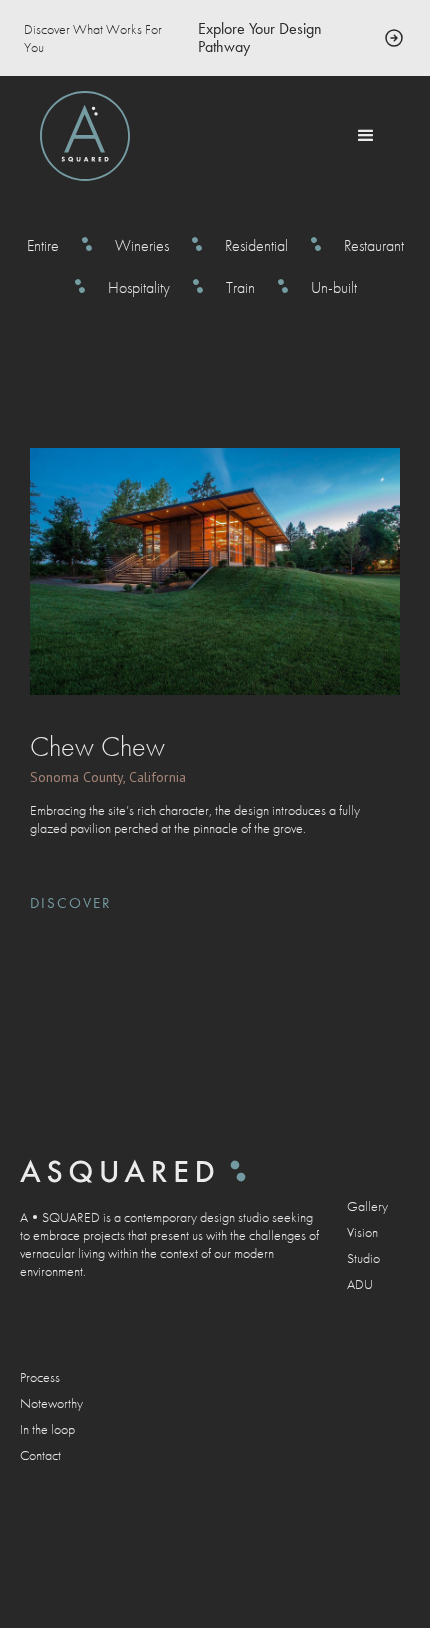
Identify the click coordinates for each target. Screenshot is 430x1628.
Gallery (367, 1206)
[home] (85, 136)
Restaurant (374, 246)
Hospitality (139, 288)
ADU (360, 1284)
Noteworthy (51, 1403)
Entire (43, 246)
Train (240, 288)
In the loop (47, 1429)
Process (40, 1377)
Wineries (142, 246)
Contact (40, 1455)
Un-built (334, 288)
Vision (362, 1232)
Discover (71, 903)
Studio (363, 1258)
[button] (366, 136)
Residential (256, 246)
